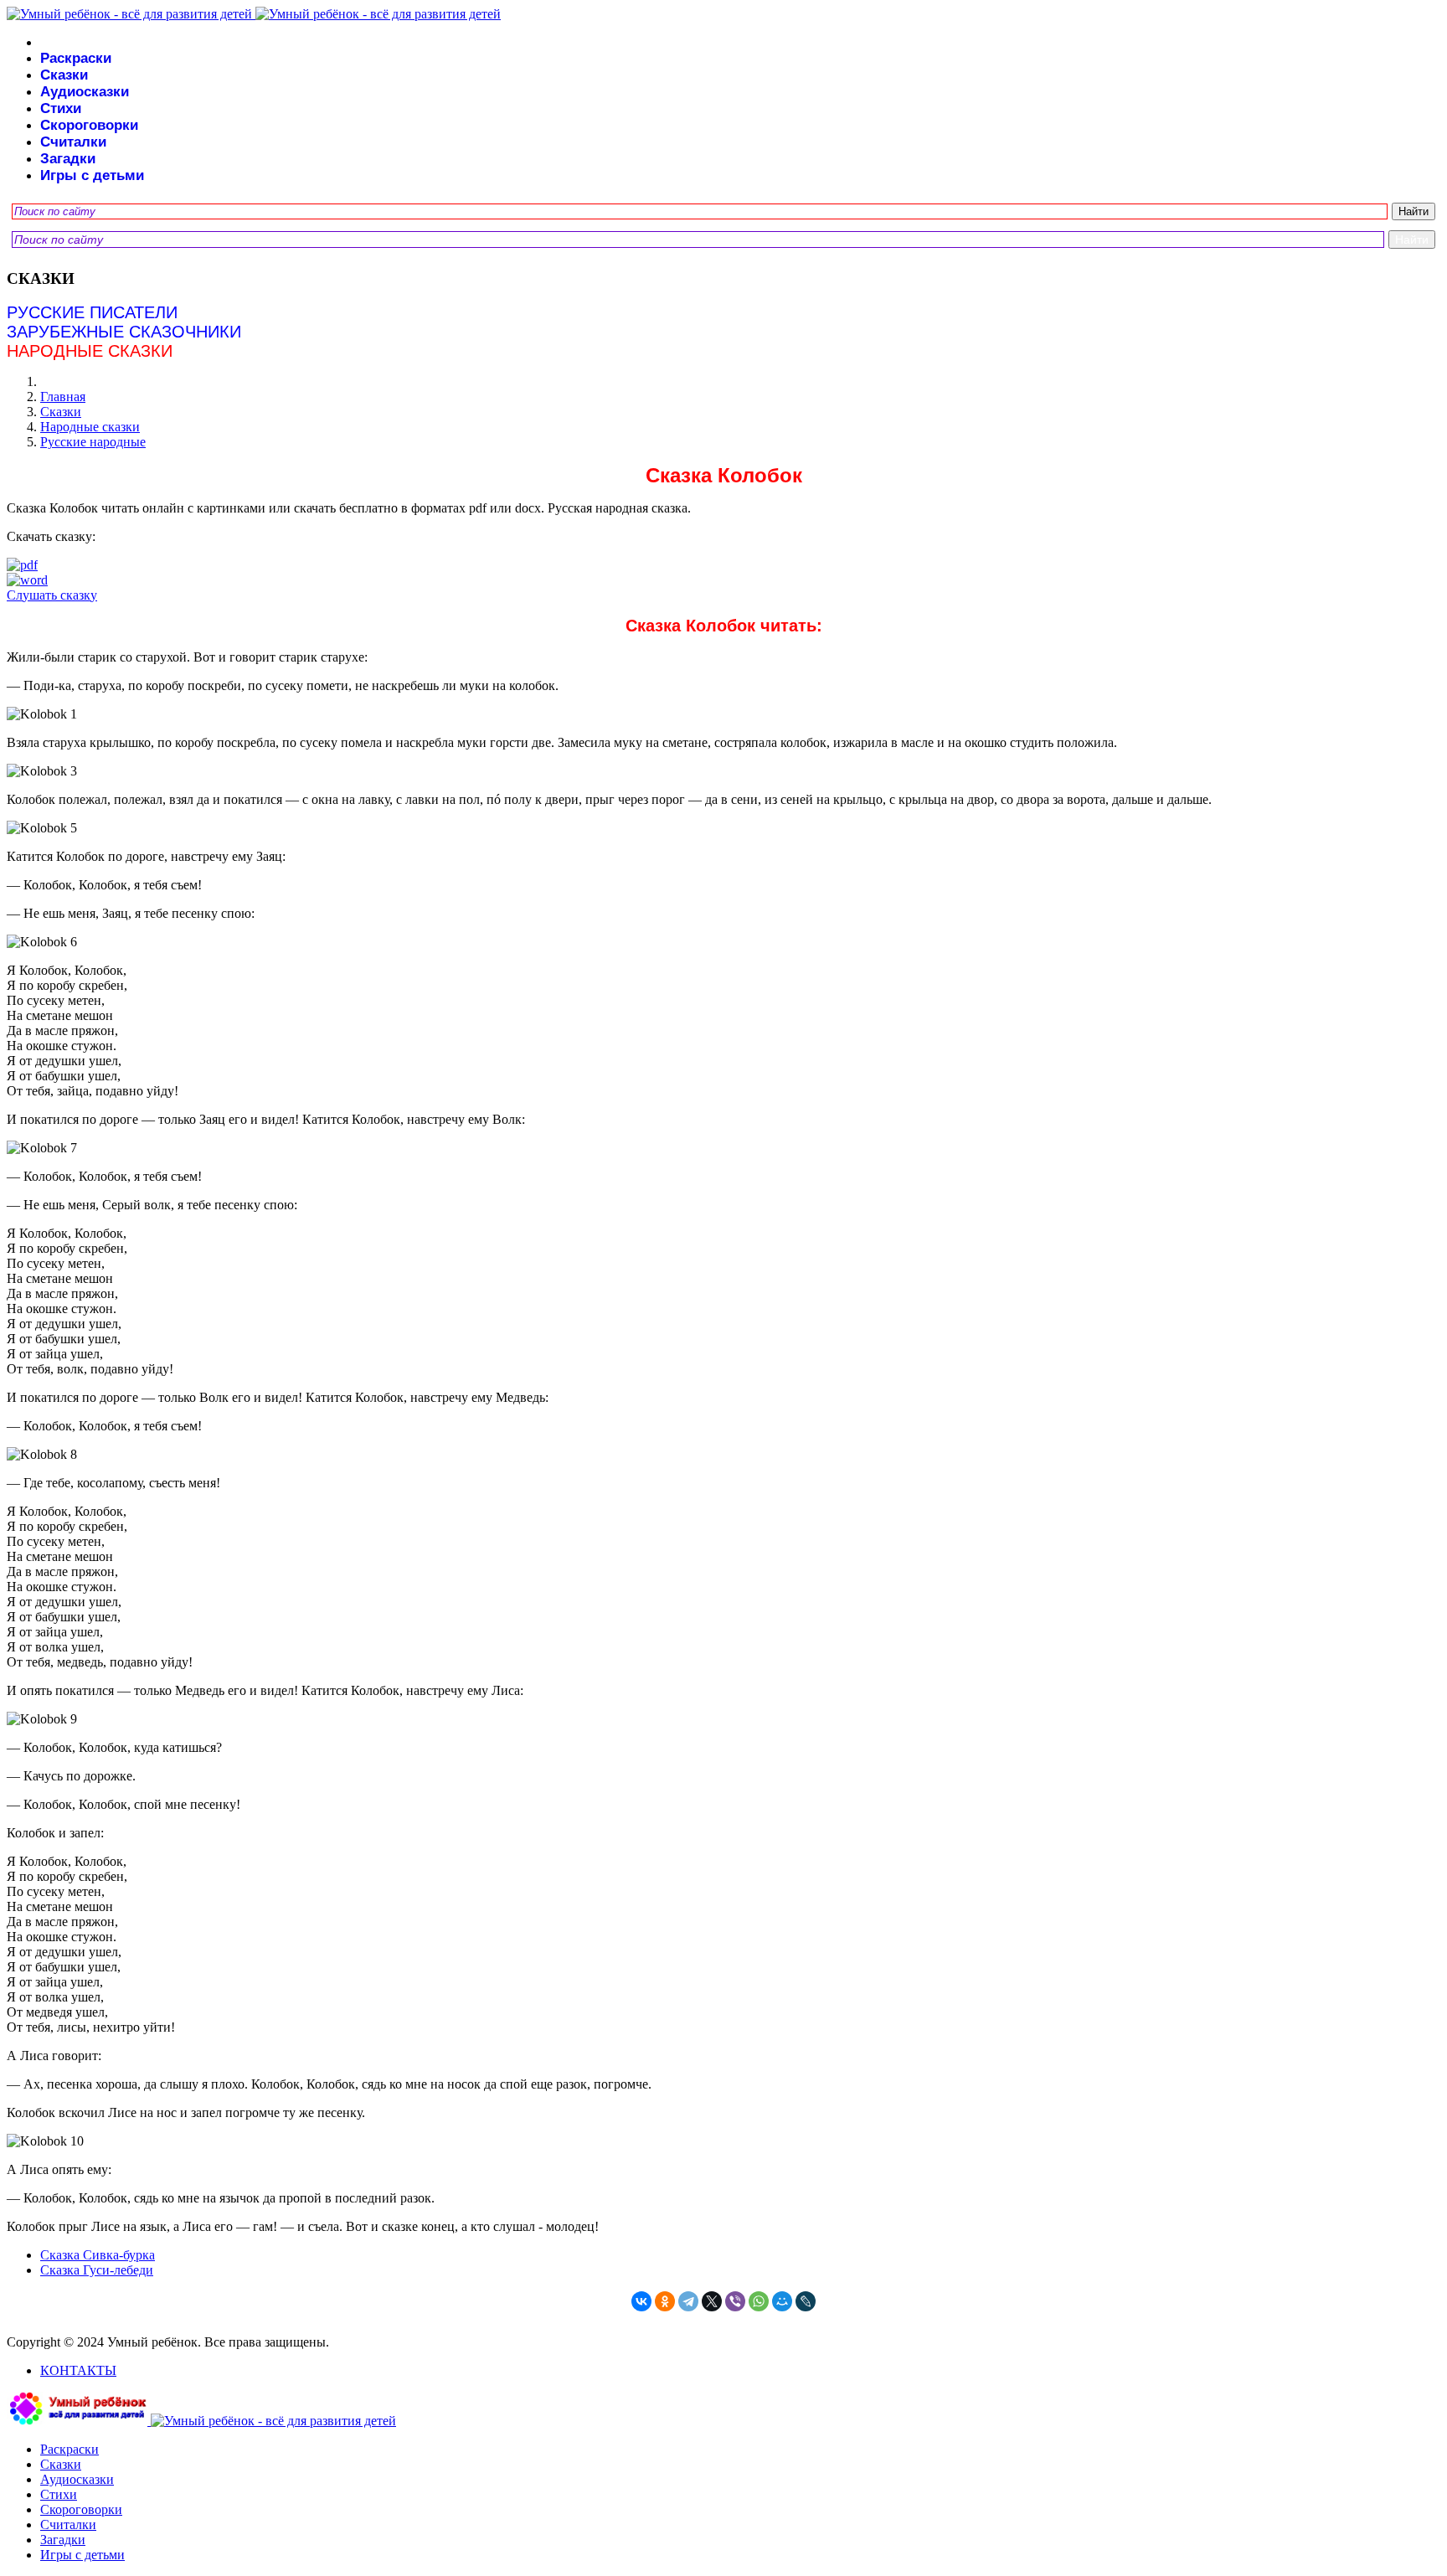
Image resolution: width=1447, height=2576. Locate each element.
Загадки (68, 159)
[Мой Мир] (782, 2301)
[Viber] (735, 2301)
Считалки (73, 142)
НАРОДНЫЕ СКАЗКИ (90, 351)
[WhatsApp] (759, 2301)
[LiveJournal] (806, 2301)
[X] (712, 2301)
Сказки (64, 75)
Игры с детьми (92, 175)
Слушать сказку (52, 595)
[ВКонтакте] (641, 2301)
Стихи (61, 108)
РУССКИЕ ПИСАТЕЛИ (92, 312)
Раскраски (76, 58)
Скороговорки (89, 125)
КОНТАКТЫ (78, 2370)
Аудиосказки (85, 92)
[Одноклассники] (665, 2301)
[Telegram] (688, 2301)
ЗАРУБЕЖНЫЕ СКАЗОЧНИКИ (124, 332)
